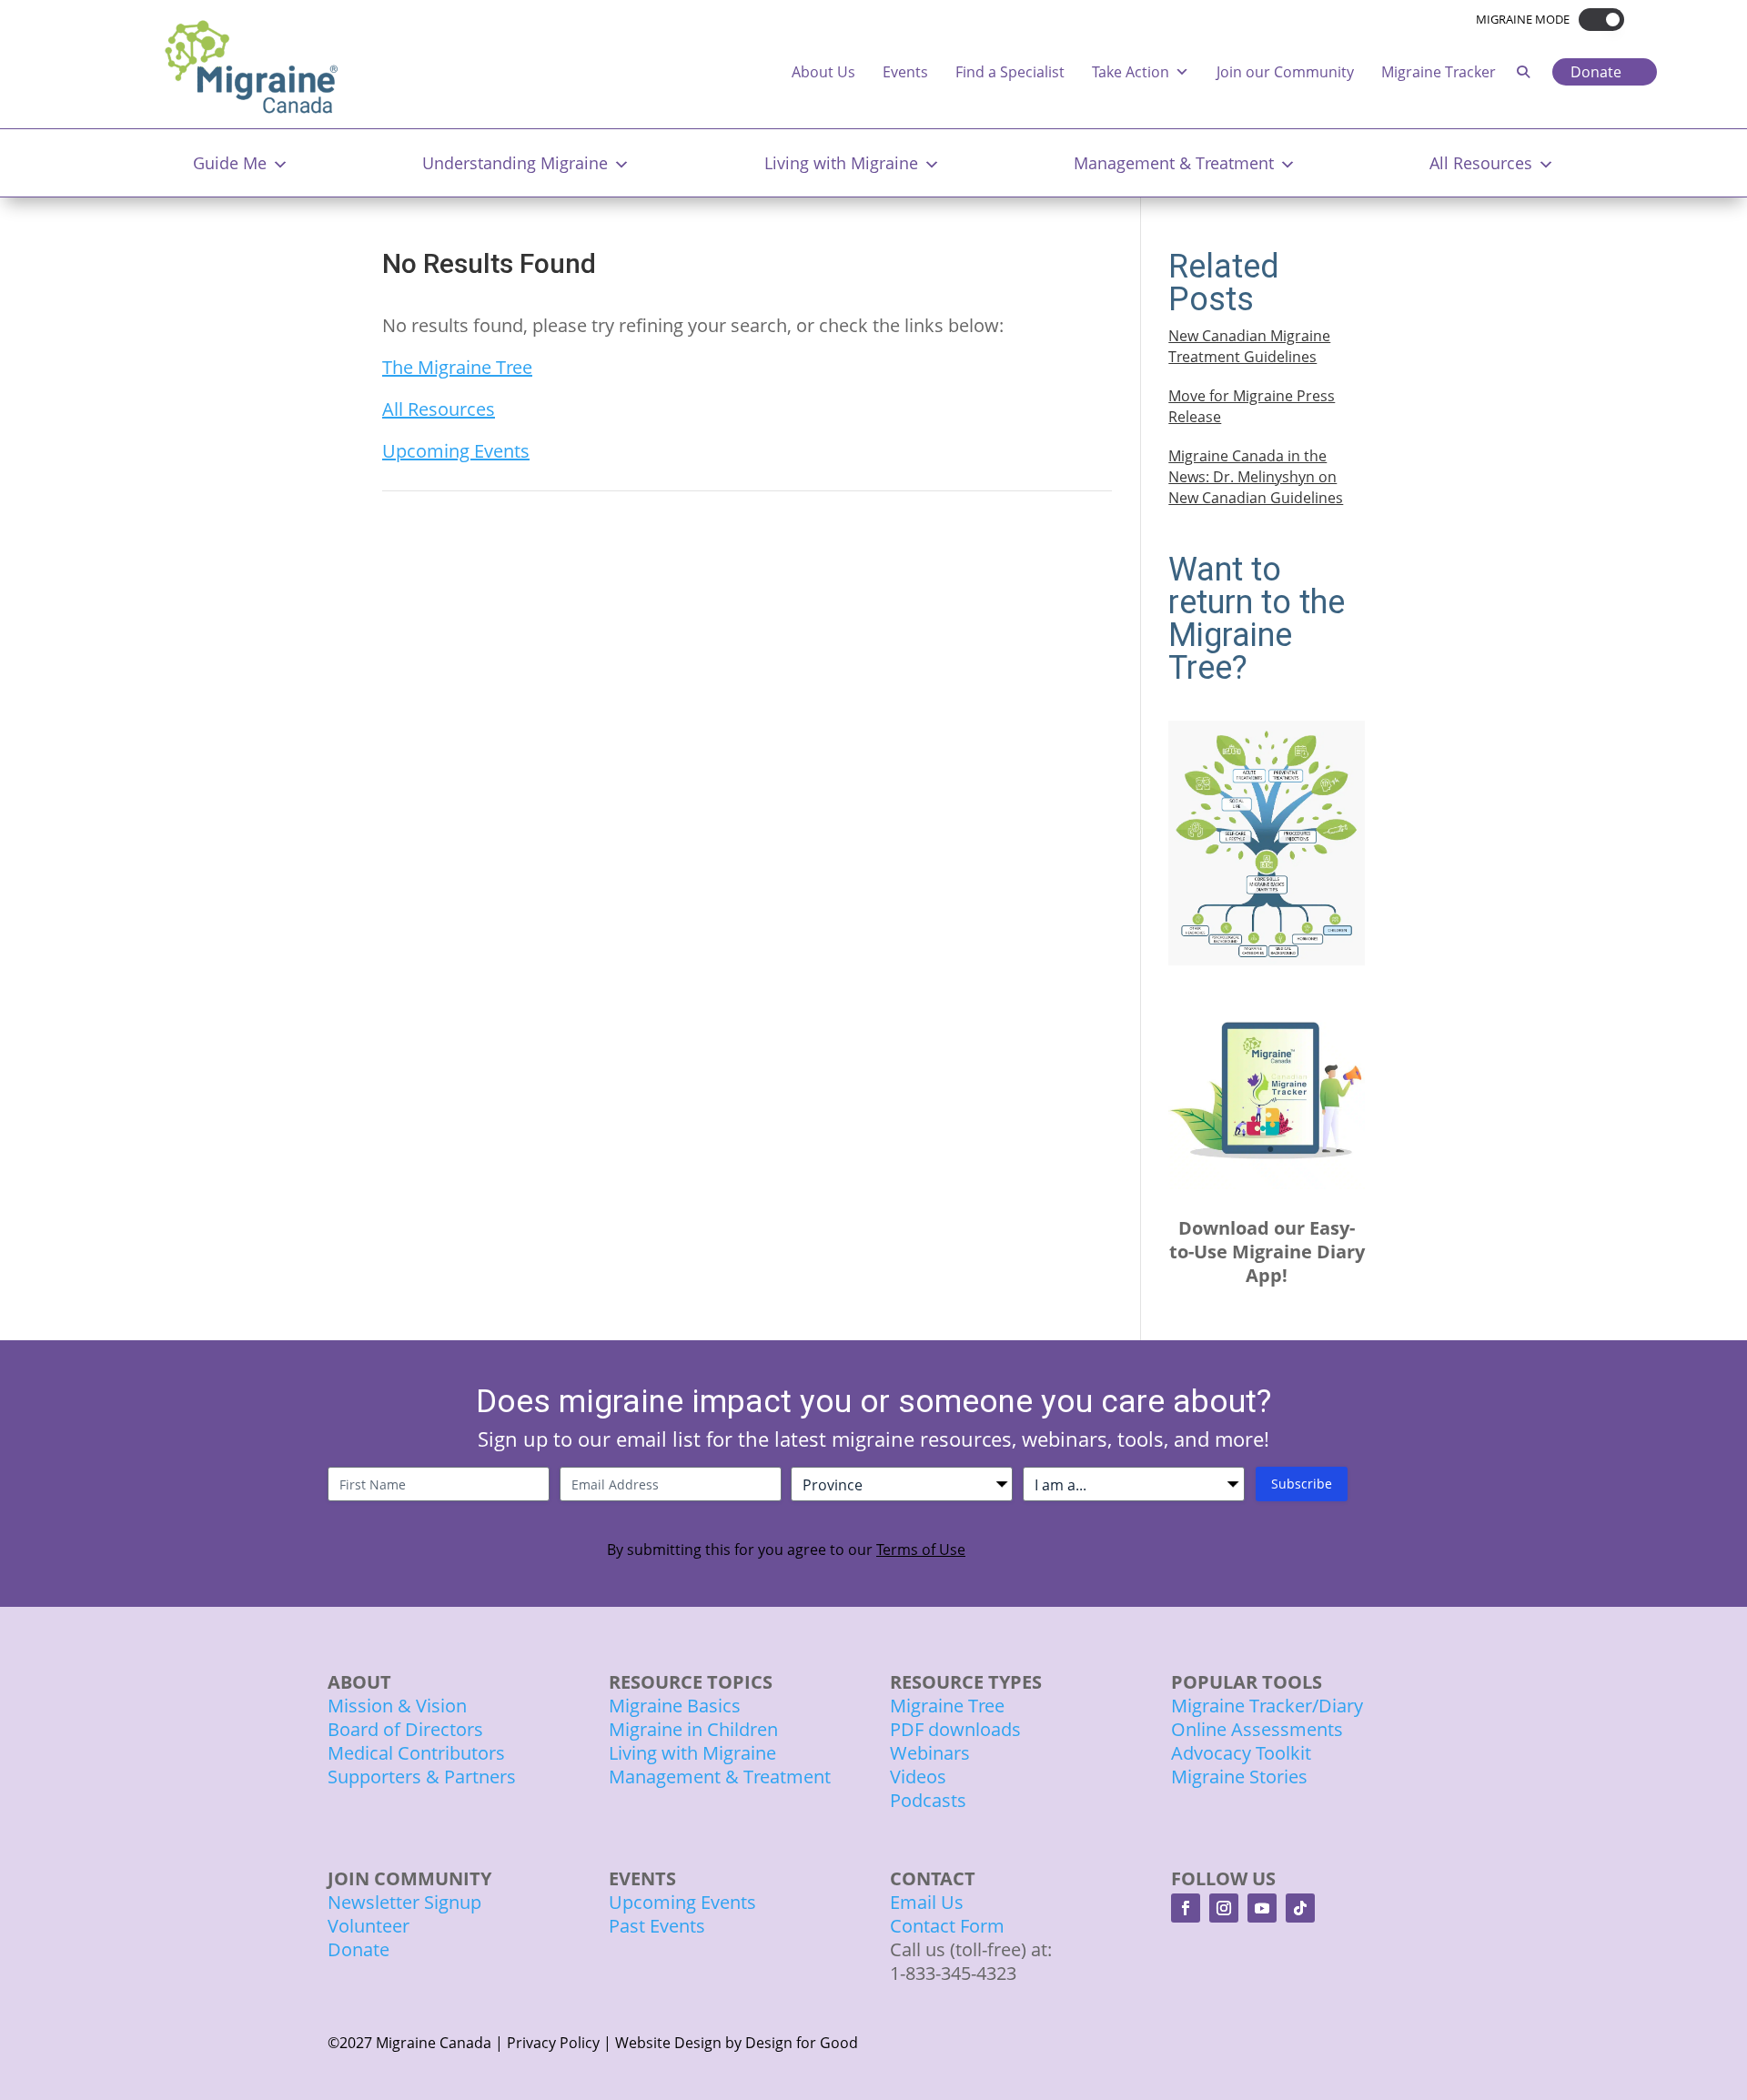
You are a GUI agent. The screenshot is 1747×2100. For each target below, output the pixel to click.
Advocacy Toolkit (1241, 1753)
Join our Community (1285, 72)
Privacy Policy (553, 2043)
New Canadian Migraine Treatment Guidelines (1249, 346)
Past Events (657, 1926)
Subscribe (1302, 1484)
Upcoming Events (456, 451)
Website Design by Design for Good (737, 2043)
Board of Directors (405, 1729)
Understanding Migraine (515, 163)
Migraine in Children (693, 1729)
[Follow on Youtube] (1262, 1908)
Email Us (927, 1902)
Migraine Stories (1239, 1777)
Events (905, 72)
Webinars (930, 1753)
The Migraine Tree (457, 367)
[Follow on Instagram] (1224, 1908)
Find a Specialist (1010, 72)
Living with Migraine (841, 163)
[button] (1597, 20)
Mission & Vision (397, 1706)
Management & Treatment (1174, 163)
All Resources (1481, 163)
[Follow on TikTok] (1300, 1908)
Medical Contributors (416, 1753)
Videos (918, 1777)
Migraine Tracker (1439, 72)
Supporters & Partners (422, 1777)
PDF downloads (955, 1729)
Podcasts (928, 1800)
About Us (823, 72)
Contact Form (947, 1926)
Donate (1596, 72)
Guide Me (230, 163)
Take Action (1131, 72)
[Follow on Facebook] (1186, 1908)
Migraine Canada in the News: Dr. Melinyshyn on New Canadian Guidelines (1256, 477)
